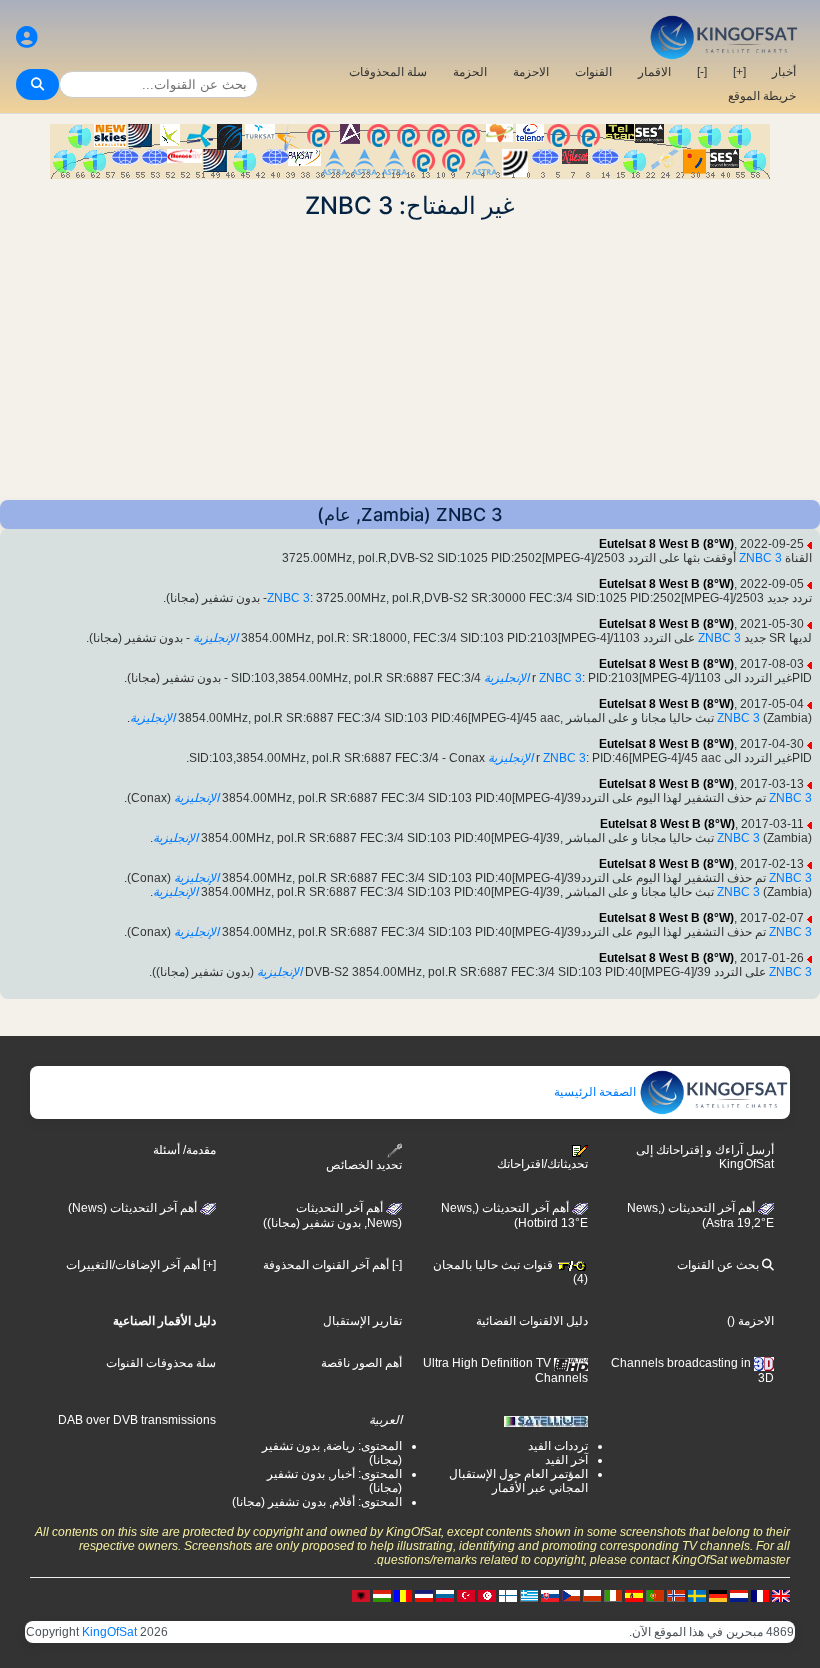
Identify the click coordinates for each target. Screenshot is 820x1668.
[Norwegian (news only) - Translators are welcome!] (676, 1595)
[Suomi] (508, 1595)
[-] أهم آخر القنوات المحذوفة (332, 1265)
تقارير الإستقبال (362, 1321)
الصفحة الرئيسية (596, 1092)
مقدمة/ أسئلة (184, 1150)
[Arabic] (487, 1595)
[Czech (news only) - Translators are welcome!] (571, 1595)
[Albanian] (361, 1595)
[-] (702, 72)
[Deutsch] (718, 1595)
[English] (781, 1595)
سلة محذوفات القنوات (161, 1363)
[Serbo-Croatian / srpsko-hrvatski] (424, 1595)
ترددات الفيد (558, 1446)
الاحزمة (531, 72)
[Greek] (529, 1595)
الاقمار (654, 72)
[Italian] (613, 1595)
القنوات (593, 72)
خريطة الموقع (762, 96)
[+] (739, 72)
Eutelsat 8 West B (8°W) (666, 544)
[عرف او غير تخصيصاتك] (27, 37)
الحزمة (470, 72)
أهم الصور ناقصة (361, 1363)
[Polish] (592, 1595)
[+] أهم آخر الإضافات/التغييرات (141, 1265)
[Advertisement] (410, 360)
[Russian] (445, 1595)
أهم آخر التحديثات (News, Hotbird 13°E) (514, 1216)
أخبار (784, 72)
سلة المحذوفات (388, 72)
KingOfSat (109, 1632)
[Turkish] (466, 1595)
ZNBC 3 (760, 558)
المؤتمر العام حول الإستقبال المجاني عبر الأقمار (518, 1481)
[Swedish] (697, 1595)
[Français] (760, 1595)
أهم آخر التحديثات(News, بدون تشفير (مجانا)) (332, 1216)
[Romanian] (403, 1595)
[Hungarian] (382, 1595)
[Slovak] (550, 1595)
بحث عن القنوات (719, 1265)
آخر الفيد (566, 1460)
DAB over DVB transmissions (137, 1420)
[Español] (634, 1595)
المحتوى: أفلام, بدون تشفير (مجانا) (317, 1502)
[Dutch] (739, 1595)
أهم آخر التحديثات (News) (134, 1208)
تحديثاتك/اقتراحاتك (542, 1164)
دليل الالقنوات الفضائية (532, 1321)
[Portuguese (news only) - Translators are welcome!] (655, 1595)
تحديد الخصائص (364, 1165)
